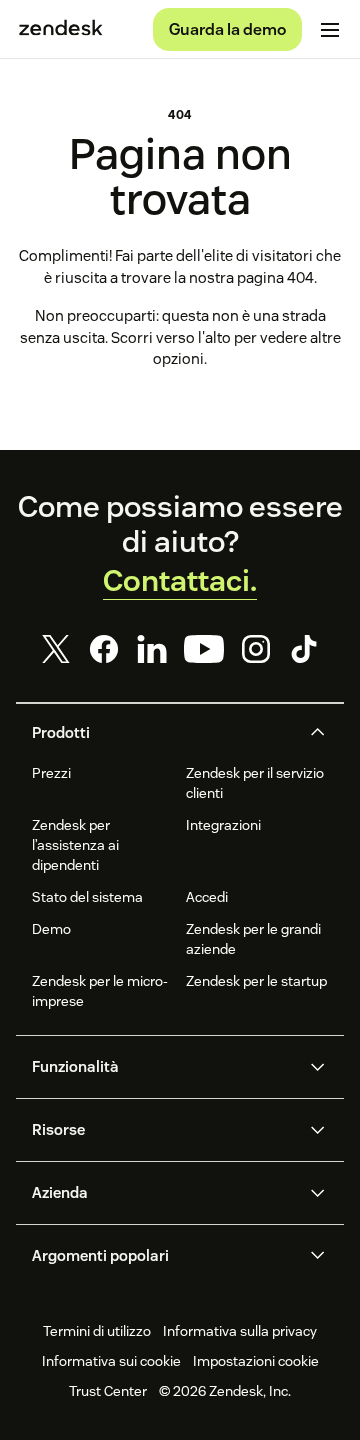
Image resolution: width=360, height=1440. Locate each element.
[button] (163, 733)
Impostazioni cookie (256, 1361)
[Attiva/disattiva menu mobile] (330, 30)
